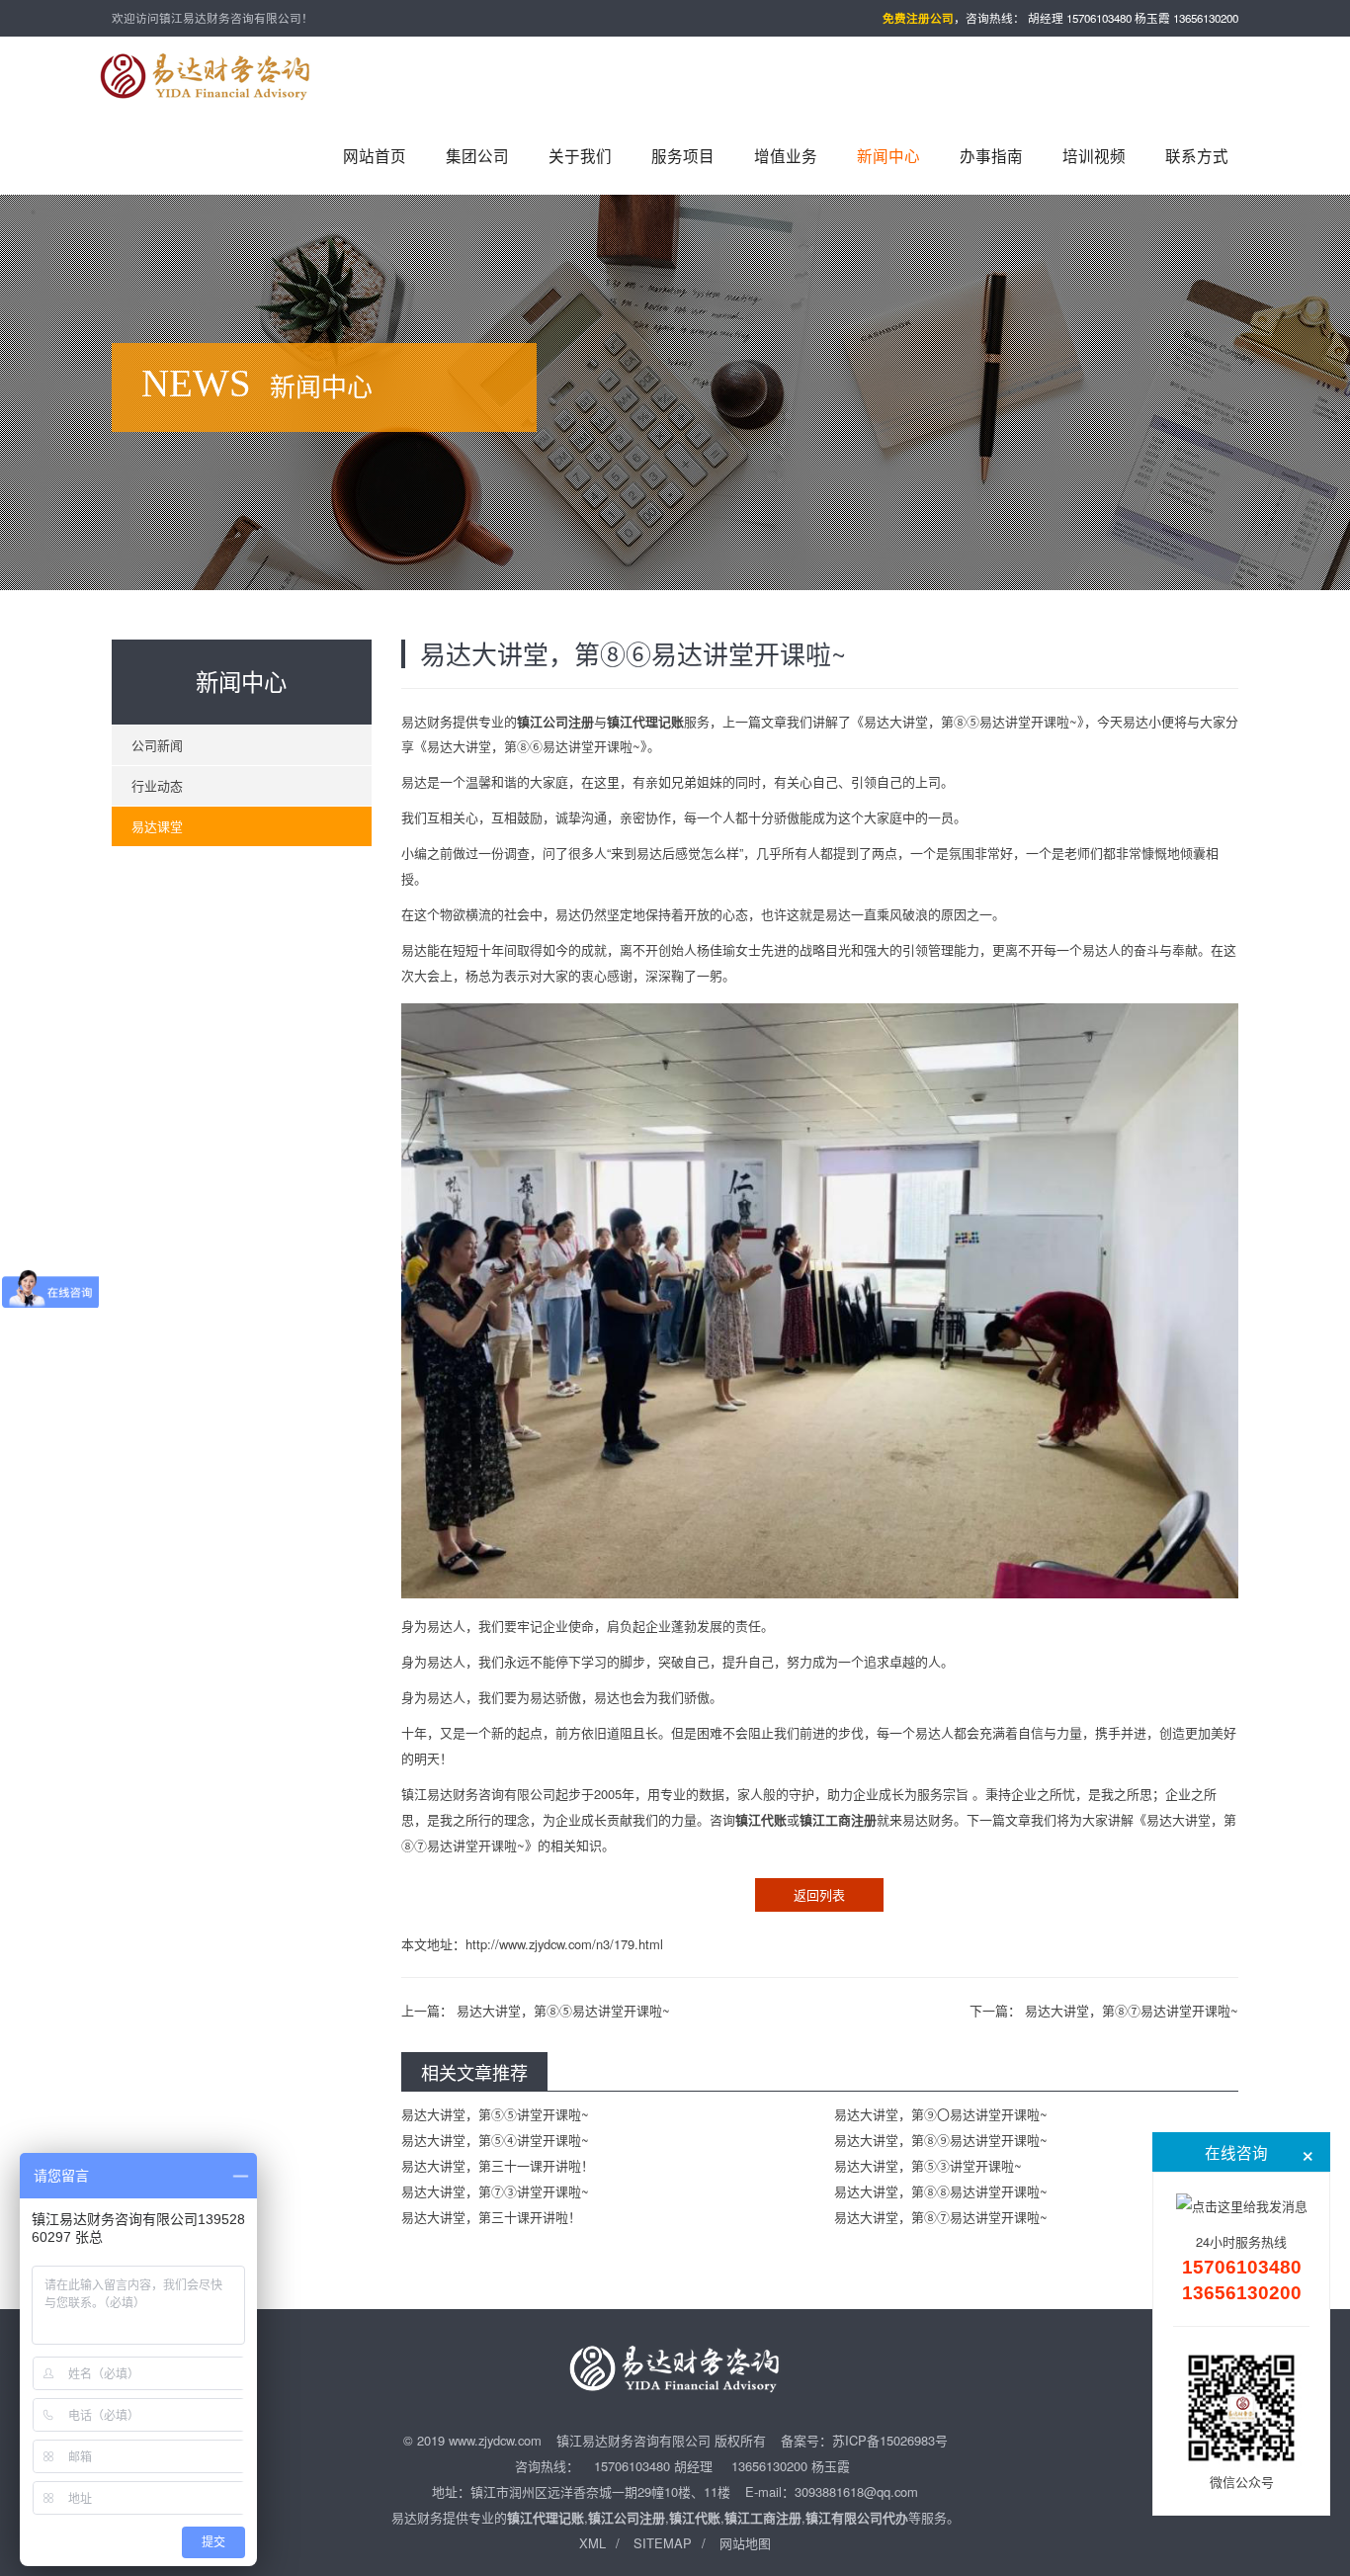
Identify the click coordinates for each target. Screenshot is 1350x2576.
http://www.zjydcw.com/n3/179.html (564, 1944)
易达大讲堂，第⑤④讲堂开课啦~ (495, 2140)
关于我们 (580, 155)
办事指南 (991, 155)
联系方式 (1197, 155)
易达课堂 (157, 826)
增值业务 (786, 155)
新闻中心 (888, 155)
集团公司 (477, 155)
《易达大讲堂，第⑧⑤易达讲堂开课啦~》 (968, 721)
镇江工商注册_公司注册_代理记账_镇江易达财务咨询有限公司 (206, 76)
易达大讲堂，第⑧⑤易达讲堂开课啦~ (563, 2010)
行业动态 (157, 785)
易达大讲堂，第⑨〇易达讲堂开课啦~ (941, 2114)
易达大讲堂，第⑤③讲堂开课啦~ (928, 2165)
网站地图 (745, 2543)
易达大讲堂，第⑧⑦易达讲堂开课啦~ (1132, 2010)
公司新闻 (157, 745)
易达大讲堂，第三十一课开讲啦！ (498, 2165)
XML (592, 2543)
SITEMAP (663, 2543)
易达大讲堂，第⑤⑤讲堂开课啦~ (495, 2114)
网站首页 (375, 155)
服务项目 (683, 155)
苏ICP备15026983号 (890, 2440)
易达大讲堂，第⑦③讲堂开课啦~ (495, 2191)
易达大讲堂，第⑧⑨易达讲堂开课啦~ (941, 2140)
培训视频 (1094, 155)
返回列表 (819, 1894)
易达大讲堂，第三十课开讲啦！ (491, 2217)
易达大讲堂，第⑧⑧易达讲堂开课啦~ (941, 2191)
